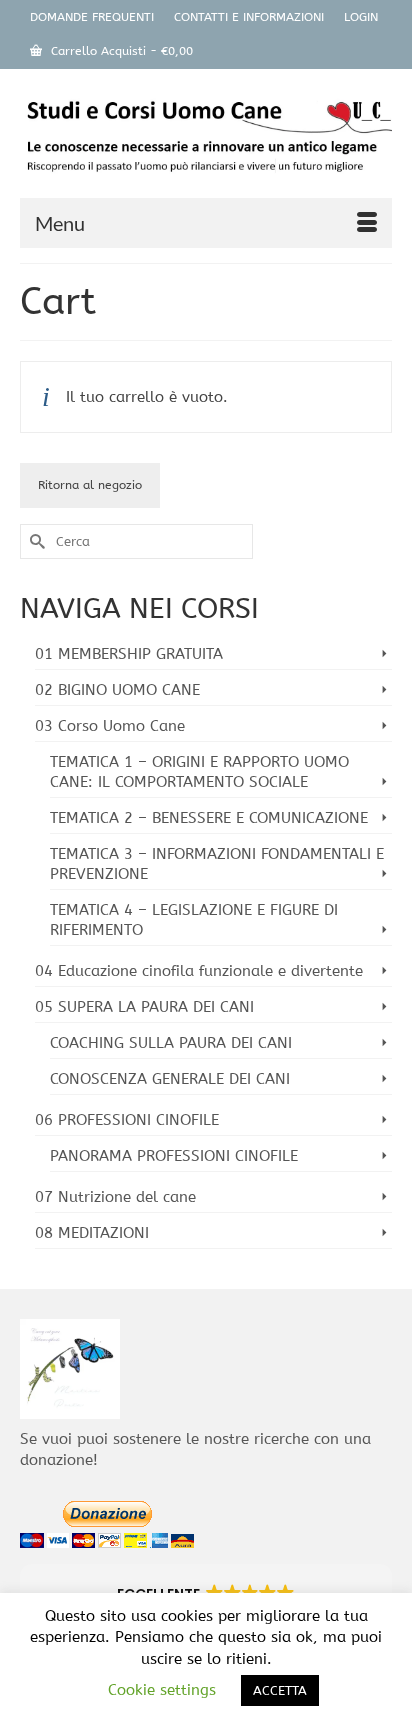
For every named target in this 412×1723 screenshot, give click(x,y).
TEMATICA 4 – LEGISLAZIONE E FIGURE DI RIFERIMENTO (194, 920)
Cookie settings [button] (162, 1690)
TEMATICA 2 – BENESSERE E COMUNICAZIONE (209, 818)
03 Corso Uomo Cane (110, 726)
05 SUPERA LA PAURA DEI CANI (144, 1007)
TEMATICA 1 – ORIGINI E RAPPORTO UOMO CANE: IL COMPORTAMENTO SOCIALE (199, 772)
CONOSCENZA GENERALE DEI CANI (170, 1079)
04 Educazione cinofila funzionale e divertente (199, 971)
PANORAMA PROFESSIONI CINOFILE (174, 1156)
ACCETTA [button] (280, 1690)
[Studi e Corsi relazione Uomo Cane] (206, 140)
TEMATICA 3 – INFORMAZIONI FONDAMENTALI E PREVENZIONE (217, 864)
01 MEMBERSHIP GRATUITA (129, 654)
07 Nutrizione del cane (115, 1197)
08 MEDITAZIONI (92, 1233)
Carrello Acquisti (120, 51)
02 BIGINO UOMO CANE (117, 690)
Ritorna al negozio (90, 485)
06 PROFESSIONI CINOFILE (127, 1120)
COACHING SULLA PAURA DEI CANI (171, 1043)
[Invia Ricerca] (35, 541)
